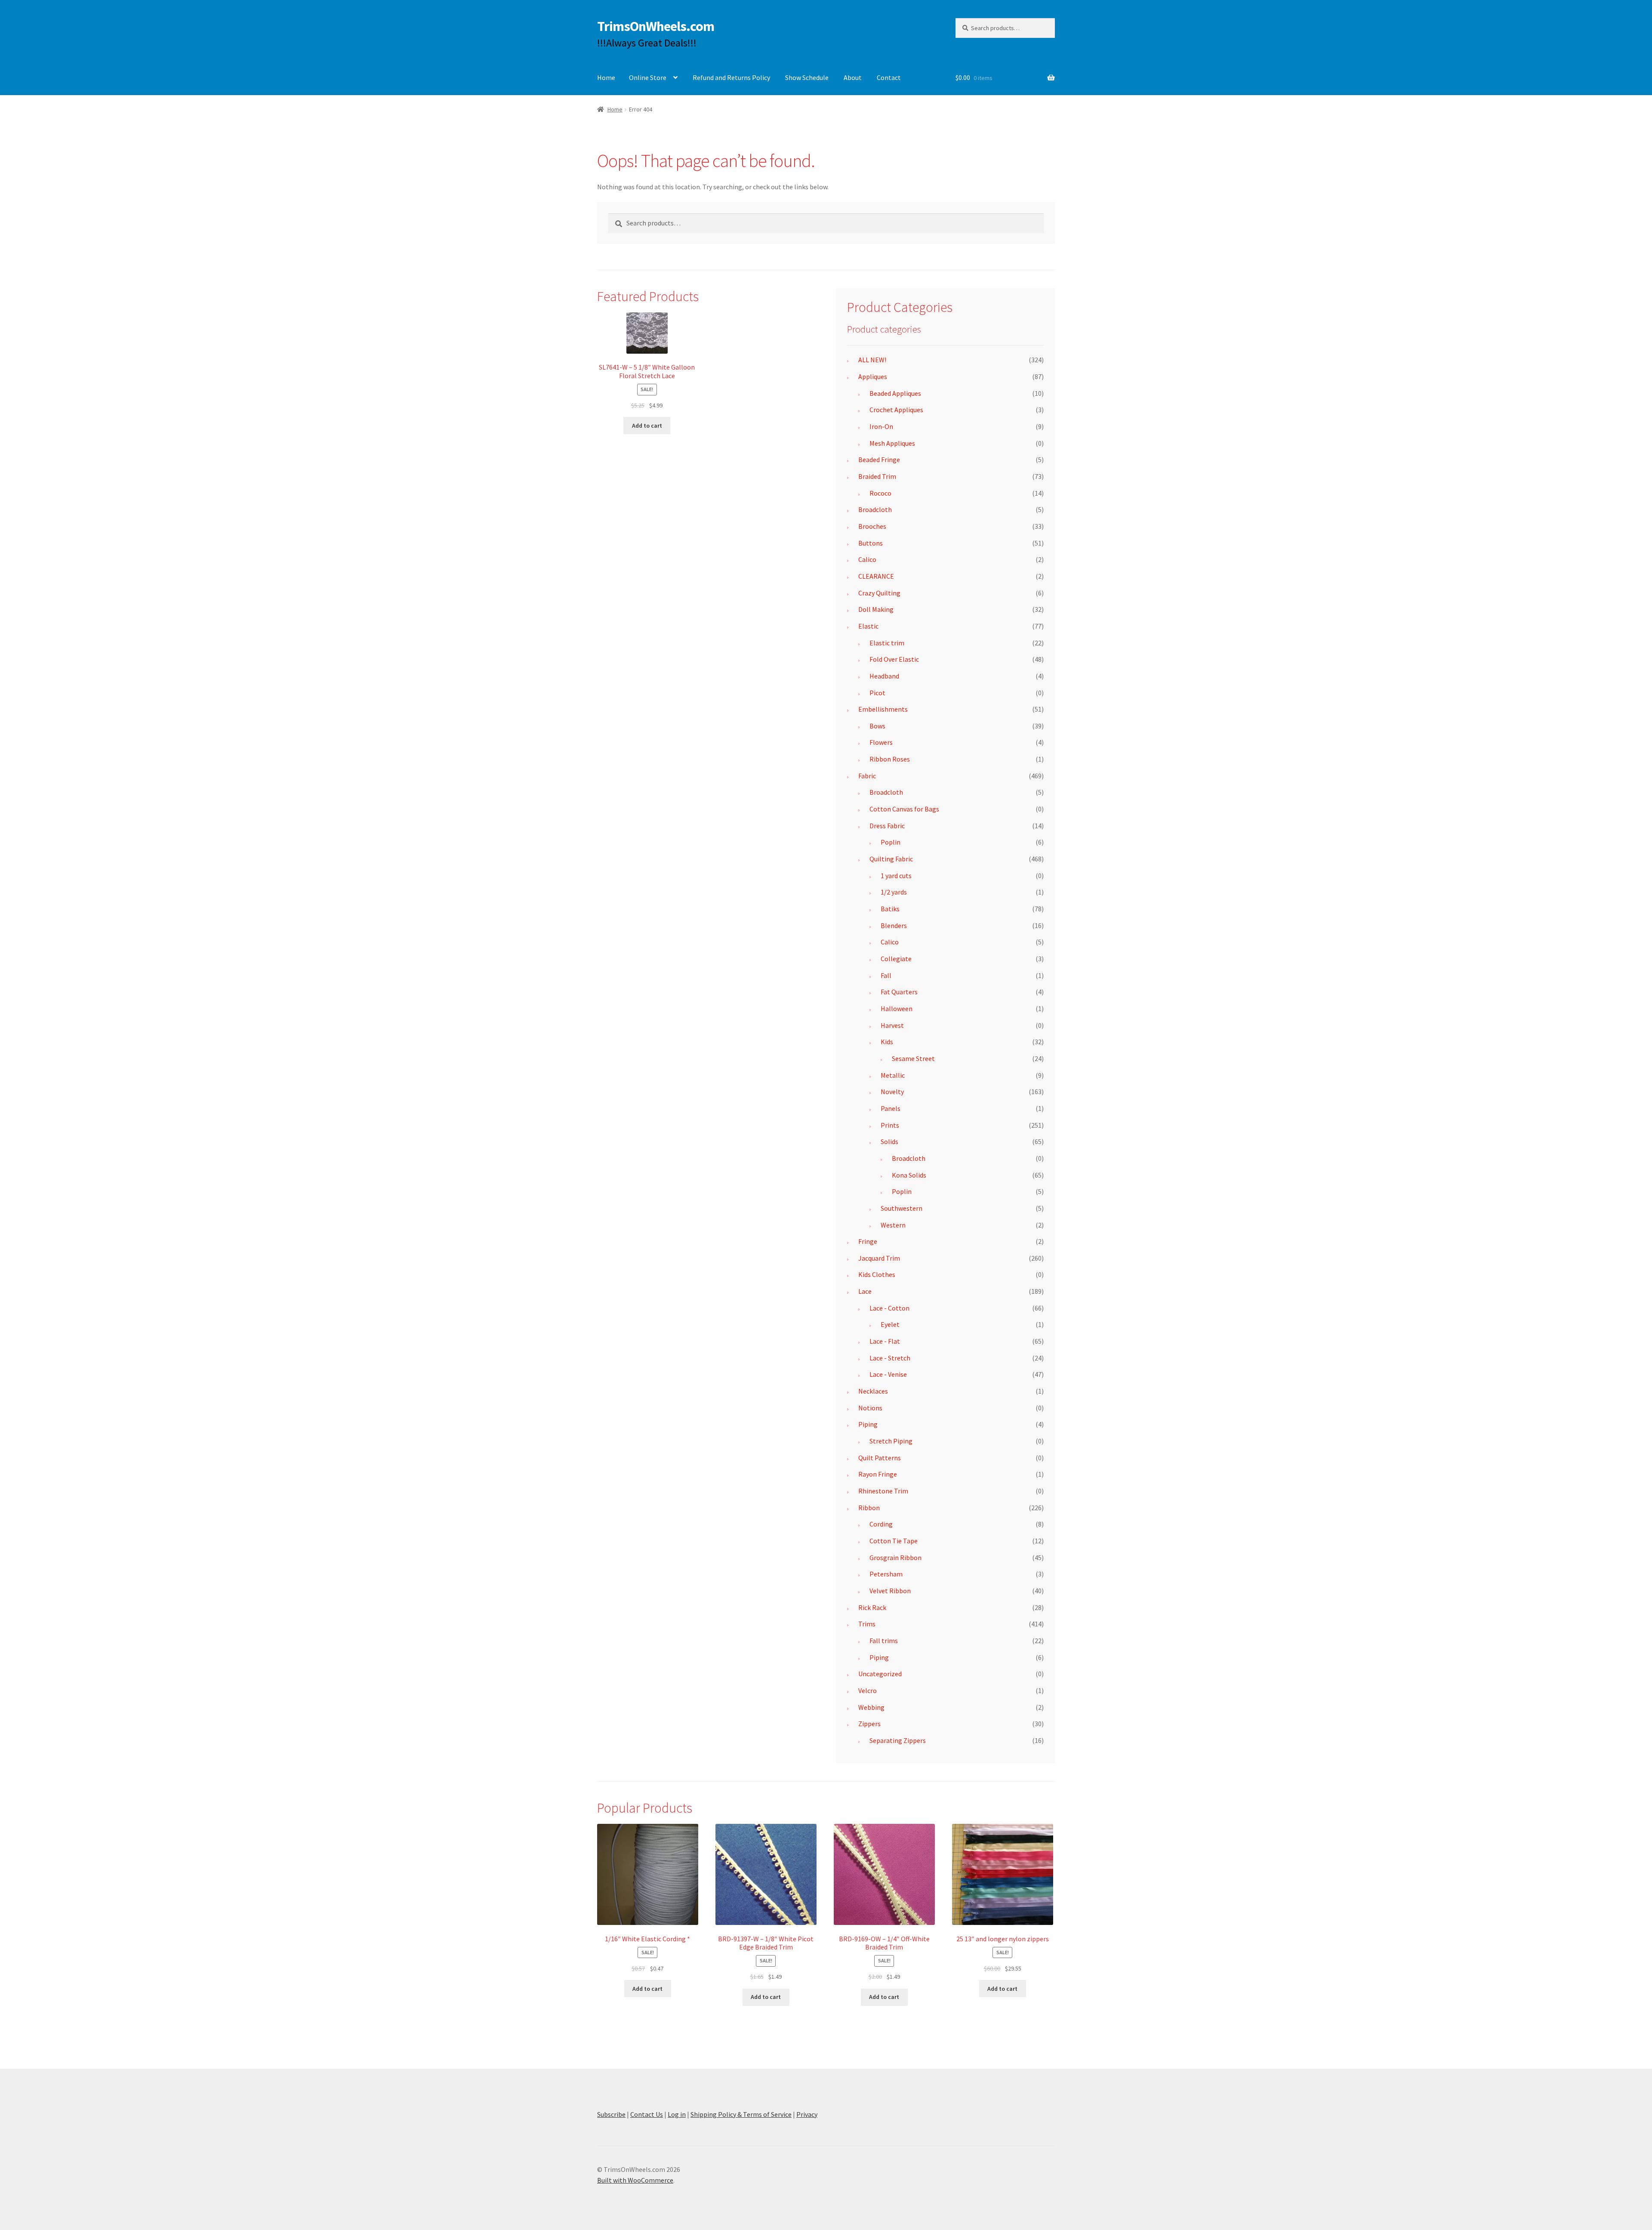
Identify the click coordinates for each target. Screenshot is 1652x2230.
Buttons (871, 543)
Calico (867, 559)
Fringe (868, 1241)
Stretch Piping (891, 1441)
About (853, 77)
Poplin (891, 842)
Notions (870, 1408)
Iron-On (881, 426)
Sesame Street (913, 1058)
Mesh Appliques (892, 443)
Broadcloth (875, 509)
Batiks (890, 909)
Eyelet (890, 1324)
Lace (865, 1291)
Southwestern (902, 1208)
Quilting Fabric (891, 859)
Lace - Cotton (889, 1308)
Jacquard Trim (879, 1258)
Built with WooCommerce (635, 2180)
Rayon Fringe (878, 1474)
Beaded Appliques (895, 393)
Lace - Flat (885, 1341)
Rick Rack (872, 1607)
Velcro (868, 1690)
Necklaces (873, 1391)
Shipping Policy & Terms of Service (741, 2114)
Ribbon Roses (890, 759)
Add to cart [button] (647, 426)
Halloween (897, 1009)
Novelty (892, 1092)
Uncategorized (880, 1674)
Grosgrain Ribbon (895, 1558)
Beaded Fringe (879, 460)
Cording (881, 1524)
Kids (887, 1042)
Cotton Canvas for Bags (904, 809)
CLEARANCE (876, 576)
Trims (867, 1624)
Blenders (894, 925)
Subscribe (611, 2114)
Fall (886, 975)
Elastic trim (887, 643)
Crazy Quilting (879, 593)
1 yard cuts (896, 876)
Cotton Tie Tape (894, 1541)
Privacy (807, 2114)
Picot (877, 693)
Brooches (872, 526)
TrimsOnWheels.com (656, 26)
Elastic (868, 626)
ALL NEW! (872, 360)
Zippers (869, 1724)
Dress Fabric (887, 826)
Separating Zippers (898, 1740)
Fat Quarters (899, 992)
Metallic (893, 1075)
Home (606, 77)
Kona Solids (909, 1175)
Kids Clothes (877, 1274)
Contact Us (647, 2114)
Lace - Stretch (890, 1358)
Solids (889, 1141)
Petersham (886, 1574)
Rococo (880, 493)
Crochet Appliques (896, 410)
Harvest (892, 1025)
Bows (877, 726)
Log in (677, 2114)
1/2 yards (894, 892)
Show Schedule (807, 77)
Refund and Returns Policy (731, 77)
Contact (889, 77)
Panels (891, 1108)
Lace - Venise (888, 1374)
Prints (890, 1125)
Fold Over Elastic (894, 659)
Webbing (871, 1707)
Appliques (873, 376)
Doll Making (876, 609)
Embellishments (883, 709)
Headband (884, 676)
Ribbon (869, 1508)
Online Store (648, 77)
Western (893, 1225)
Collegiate (896, 959)
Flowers (881, 742)
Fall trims (884, 1641)
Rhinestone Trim (883, 1491)
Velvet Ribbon (890, 1591)
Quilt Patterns (880, 1458)
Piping (868, 1424)
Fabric (867, 776)
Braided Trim (877, 476)
